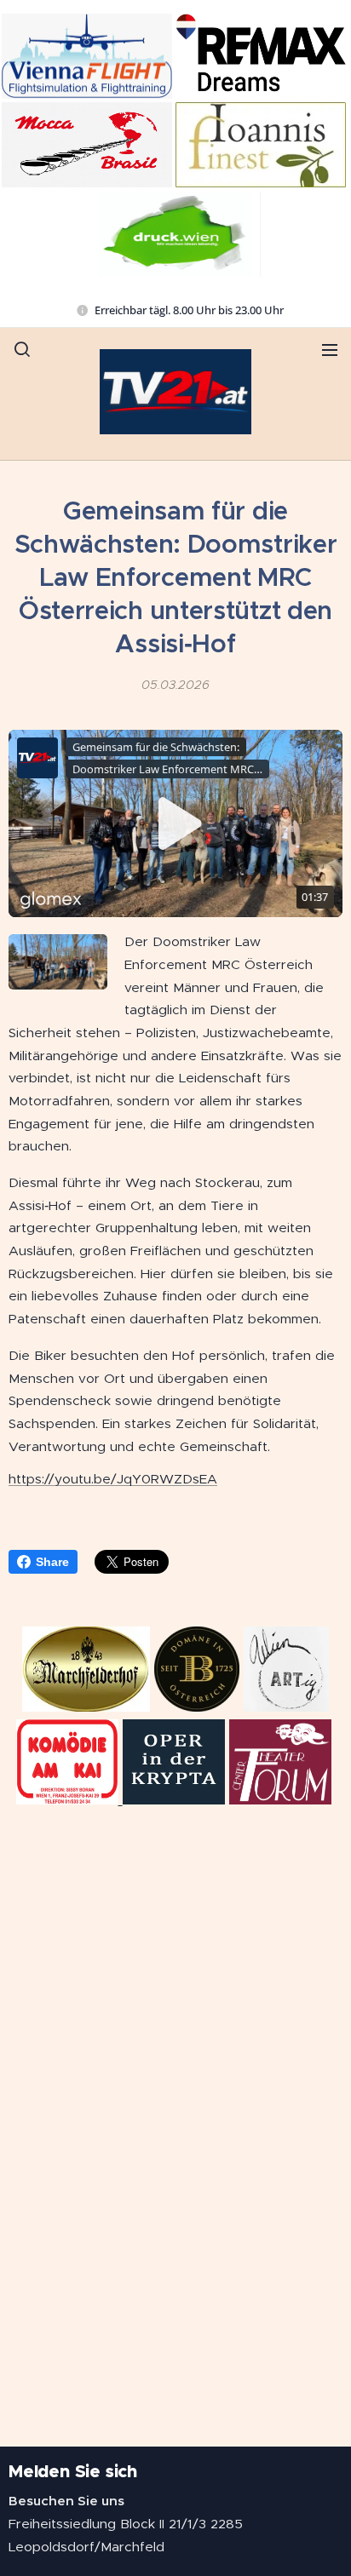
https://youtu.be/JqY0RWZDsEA (113, 1479)
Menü (330, 349)
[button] (22, 349)
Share (52, 1562)
